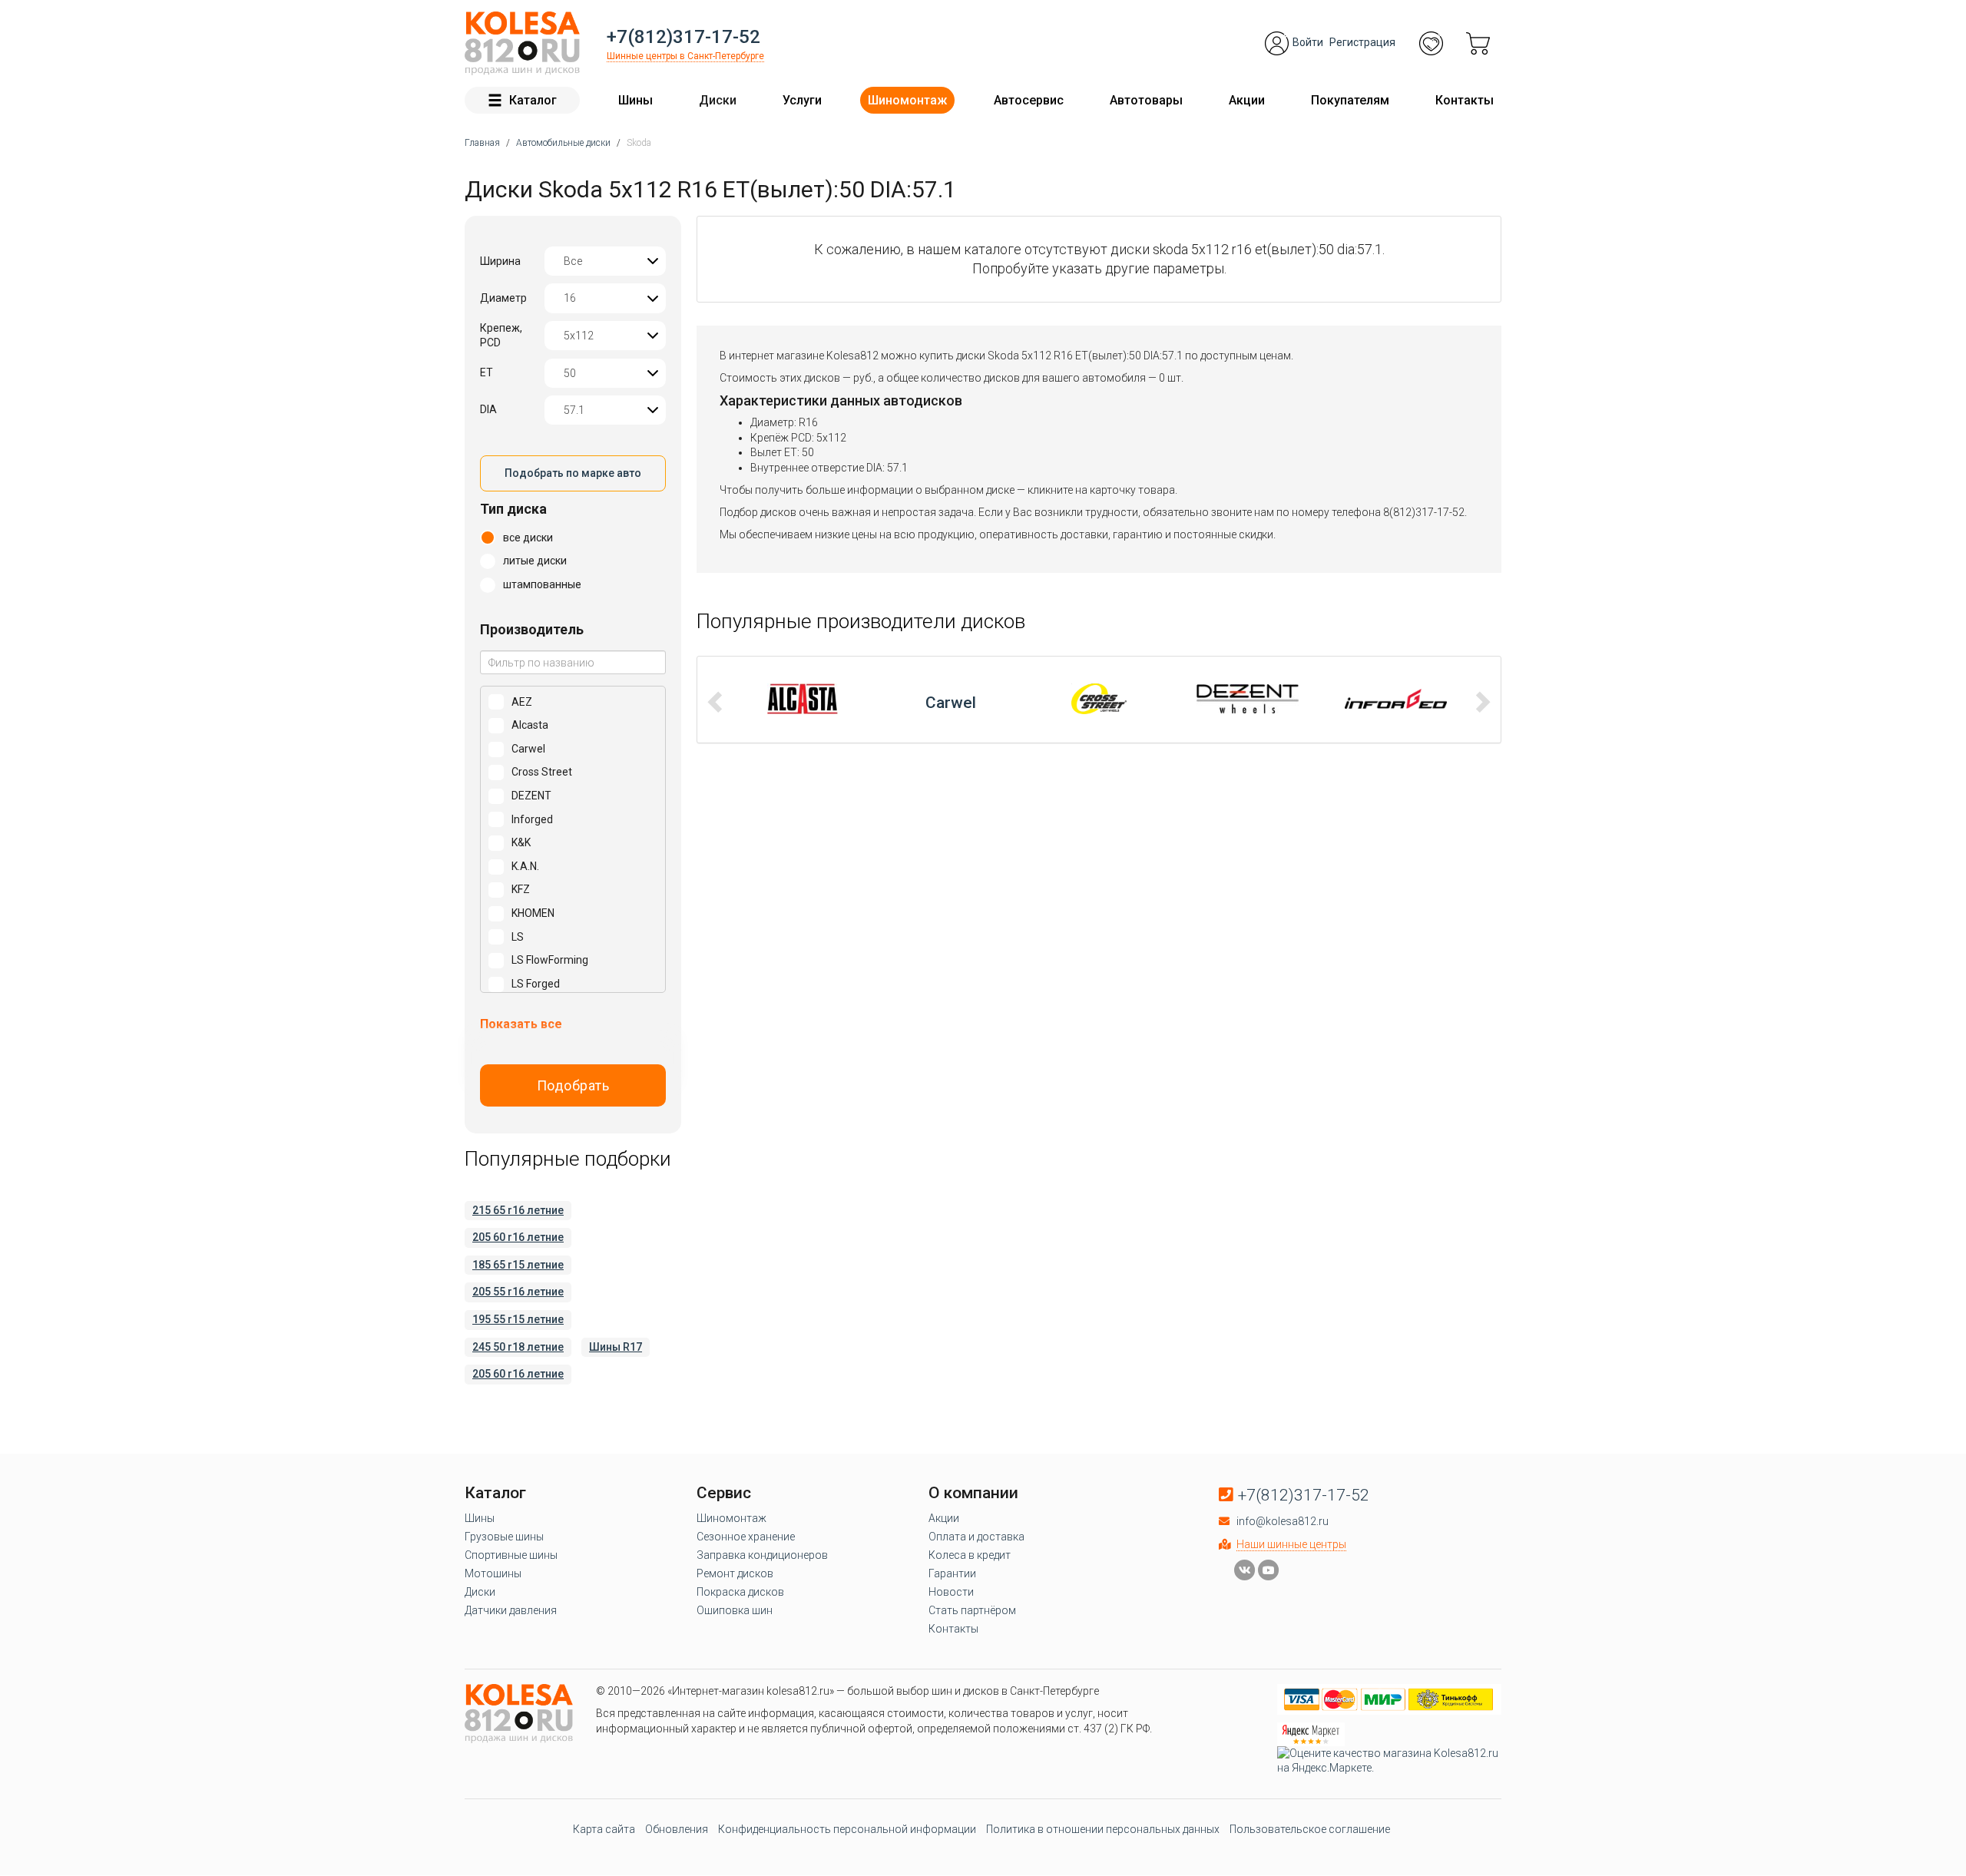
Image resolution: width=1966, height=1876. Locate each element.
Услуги (802, 100)
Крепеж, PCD (501, 336)
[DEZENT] (1099, 699)
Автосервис (1029, 100)
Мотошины (493, 1573)
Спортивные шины (511, 1555)
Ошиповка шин (735, 1610)
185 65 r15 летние (518, 1265)
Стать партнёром (972, 1610)
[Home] (522, 43)
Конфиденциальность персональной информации (847, 1829)
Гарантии (952, 1573)
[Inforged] (1248, 699)
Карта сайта (604, 1829)
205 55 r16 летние (518, 1292)
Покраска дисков (740, 1592)
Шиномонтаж (907, 100)
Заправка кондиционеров (762, 1555)
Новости (951, 1592)
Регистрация (1362, 42)
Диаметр (503, 298)
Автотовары (1146, 100)
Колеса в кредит (970, 1555)
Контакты (1465, 100)
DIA (488, 409)
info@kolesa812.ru (1283, 1521)
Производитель (532, 629)
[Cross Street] (951, 699)
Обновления (677, 1829)
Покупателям (1350, 100)
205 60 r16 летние (518, 1237)
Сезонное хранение (746, 1537)
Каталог (533, 100)
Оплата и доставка (976, 1537)
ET (487, 372)
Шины (635, 100)
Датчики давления (511, 1610)
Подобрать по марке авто (573, 473)
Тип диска (513, 509)
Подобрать (573, 1085)
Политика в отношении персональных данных (1103, 1829)
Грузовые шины (504, 1537)
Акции (1247, 100)
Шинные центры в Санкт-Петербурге (685, 56)
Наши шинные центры (1291, 1544)
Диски (718, 100)
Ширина (500, 261)
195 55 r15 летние (518, 1319)
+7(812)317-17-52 (683, 37)
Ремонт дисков (735, 1573)
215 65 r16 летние (518, 1210)
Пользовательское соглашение (1310, 1829)
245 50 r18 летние (518, 1347)
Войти (1308, 42)
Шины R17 (616, 1347)
